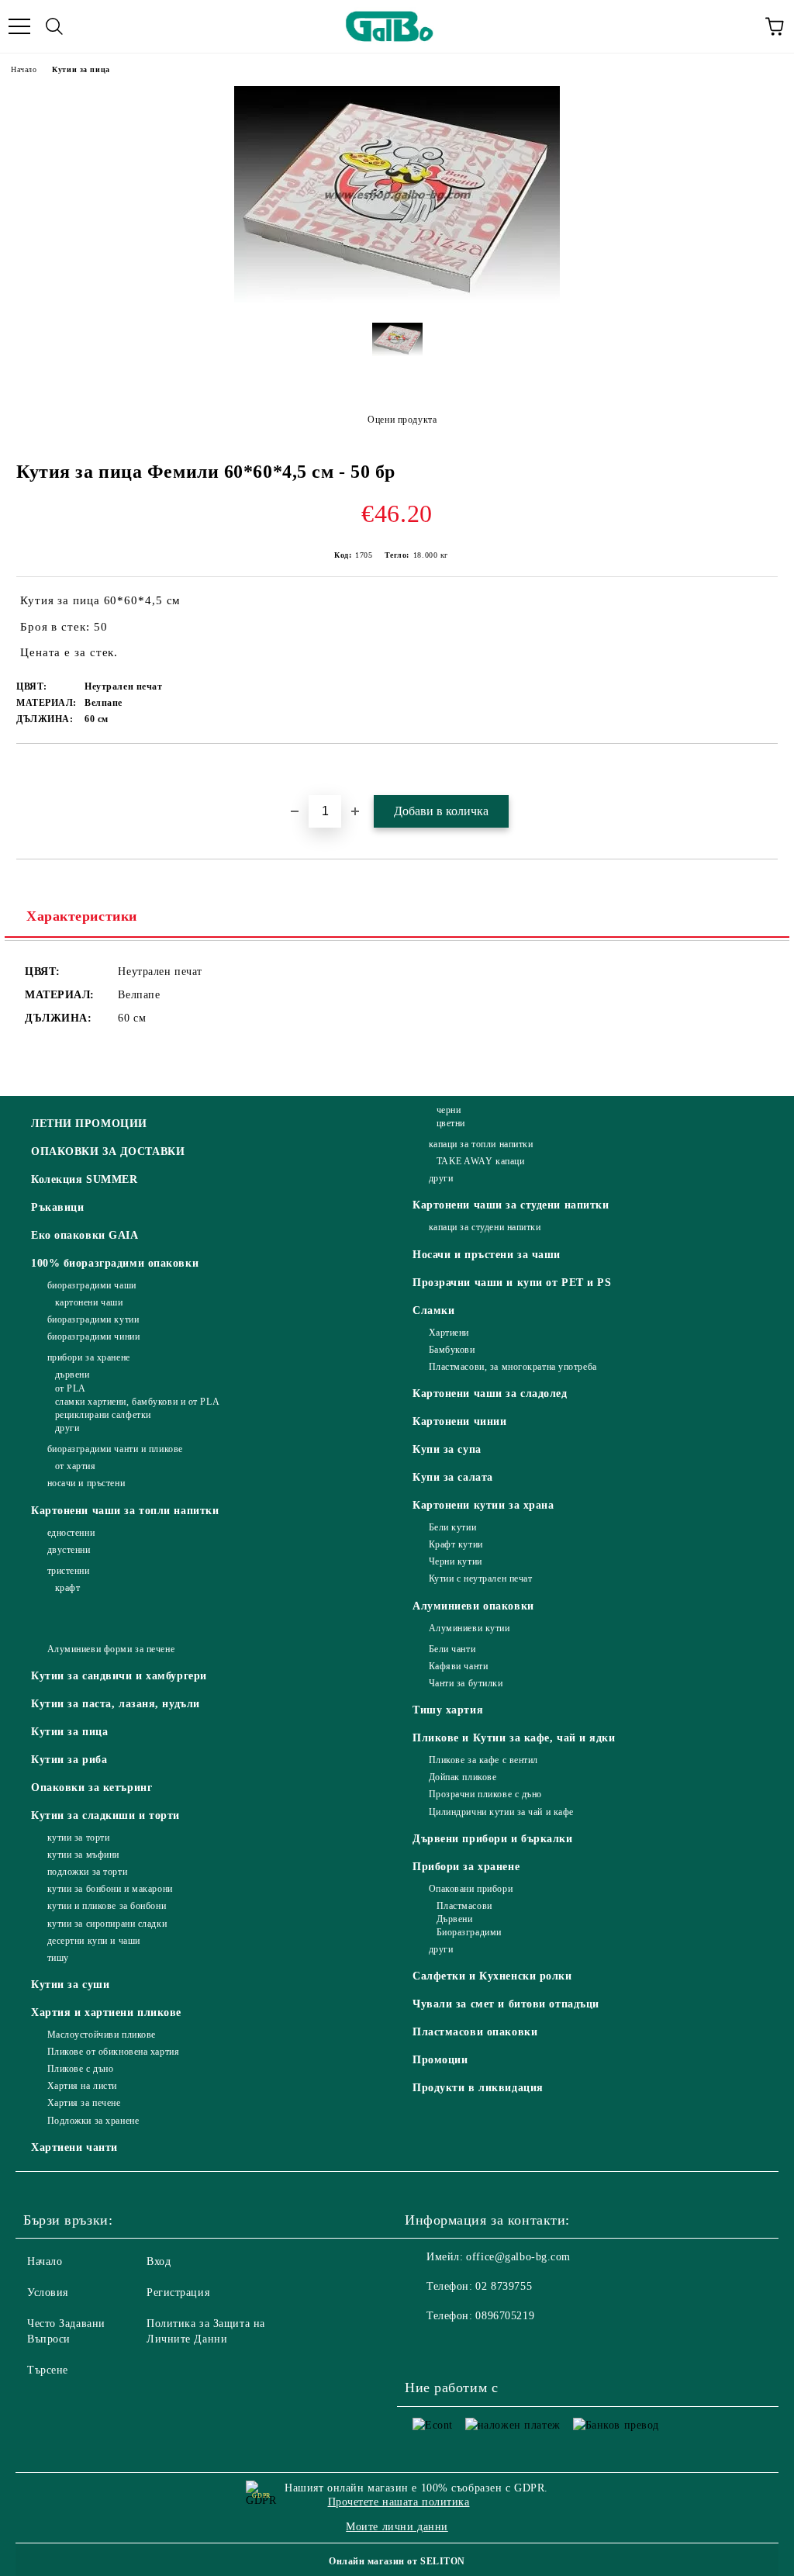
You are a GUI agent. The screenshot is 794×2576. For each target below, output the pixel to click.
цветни (451, 1123)
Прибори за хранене (466, 1867)
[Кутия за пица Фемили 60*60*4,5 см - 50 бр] (397, 299)
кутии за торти (78, 1838)
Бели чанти (452, 1649)
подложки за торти (87, 1872)
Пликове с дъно (80, 2069)
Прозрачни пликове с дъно (485, 1794)
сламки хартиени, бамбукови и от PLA (137, 1402)
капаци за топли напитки (481, 1144)
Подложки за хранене (93, 2121)
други (67, 1428)
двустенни (69, 1550)
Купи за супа (447, 1449)
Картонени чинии (459, 1421)
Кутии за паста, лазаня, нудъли (116, 1704)
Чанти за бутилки (466, 1683)
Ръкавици (57, 1207)
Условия (48, 2292)
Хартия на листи (82, 2086)
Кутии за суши (70, 1985)
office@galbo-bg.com (518, 2257)
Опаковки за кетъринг (91, 1788)
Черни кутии (456, 1561)
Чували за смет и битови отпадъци (506, 2004)
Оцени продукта (402, 420)
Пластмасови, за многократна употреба (513, 1367)
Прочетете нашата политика (399, 2502)
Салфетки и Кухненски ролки (492, 1976)
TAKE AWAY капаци (481, 1161)
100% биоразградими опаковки (115, 1263)
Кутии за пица (81, 69)
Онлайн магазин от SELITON (397, 2561)
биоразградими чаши (92, 1285)
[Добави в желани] (766, 770)
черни (449, 1110)
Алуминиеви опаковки (473, 1606)
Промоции (440, 2060)
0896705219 (505, 2316)
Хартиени (449, 1333)
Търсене (48, 2370)
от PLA (71, 1388)
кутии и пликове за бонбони (107, 1906)
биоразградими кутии (93, 1319)
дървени (72, 1374)
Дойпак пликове (463, 1777)
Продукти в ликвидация (478, 2088)
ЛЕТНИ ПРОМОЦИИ (89, 1124)
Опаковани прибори (471, 1889)
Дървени (454, 1919)
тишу (58, 1958)
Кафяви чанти (458, 1666)
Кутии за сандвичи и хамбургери (119, 1676)
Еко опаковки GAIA (85, 1235)
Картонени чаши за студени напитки (511, 1205)
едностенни (71, 1533)
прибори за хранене (89, 1357)
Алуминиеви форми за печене (111, 1649)
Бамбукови (452, 1350)
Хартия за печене (84, 2103)
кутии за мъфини (83, 1855)
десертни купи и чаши (94, 1941)
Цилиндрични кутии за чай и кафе (501, 1812)
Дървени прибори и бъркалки (493, 1839)
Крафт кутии (456, 1544)
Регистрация (178, 2292)
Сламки (433, 1310)
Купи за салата (453, 1477)
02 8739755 (504, 2286)
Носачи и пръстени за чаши (487, 1255)
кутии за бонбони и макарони (110, 1889)
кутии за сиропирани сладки (107, 1924)
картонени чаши (89, 1302)
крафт (67, 1588)
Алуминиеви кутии (469, 1628)
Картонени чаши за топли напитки (125, 1511)
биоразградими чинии (93, 1336)
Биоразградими (469, 1932)
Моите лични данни (397, 2527)
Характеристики (82, 916)
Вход (159, 2261)
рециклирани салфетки (103, 1415)
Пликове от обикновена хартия (113, 2052)
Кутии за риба (69, 1760)
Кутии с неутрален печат (480, 1578)
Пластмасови (464, 1906)
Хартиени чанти (74, 2147)
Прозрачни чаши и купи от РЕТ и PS (512, 1283)
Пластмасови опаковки (475, 2032)
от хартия (76, 1466)
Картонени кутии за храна (483, 1505)
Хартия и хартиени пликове (106, 2012)
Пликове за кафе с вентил (483, 1760)
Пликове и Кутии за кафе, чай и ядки (514, 1738)
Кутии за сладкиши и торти (105, 1815)
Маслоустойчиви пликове (102, 2035)
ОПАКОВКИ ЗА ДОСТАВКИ (108, 1151)
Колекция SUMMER (84, 1179)
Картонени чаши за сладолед (490, 1393)
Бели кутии (452, 1527)
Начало (24, 69)
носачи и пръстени (86, 1483)
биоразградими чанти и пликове (115, 1449)
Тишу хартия (448, 1710)
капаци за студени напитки (485, 1227)
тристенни (69, 1571)
